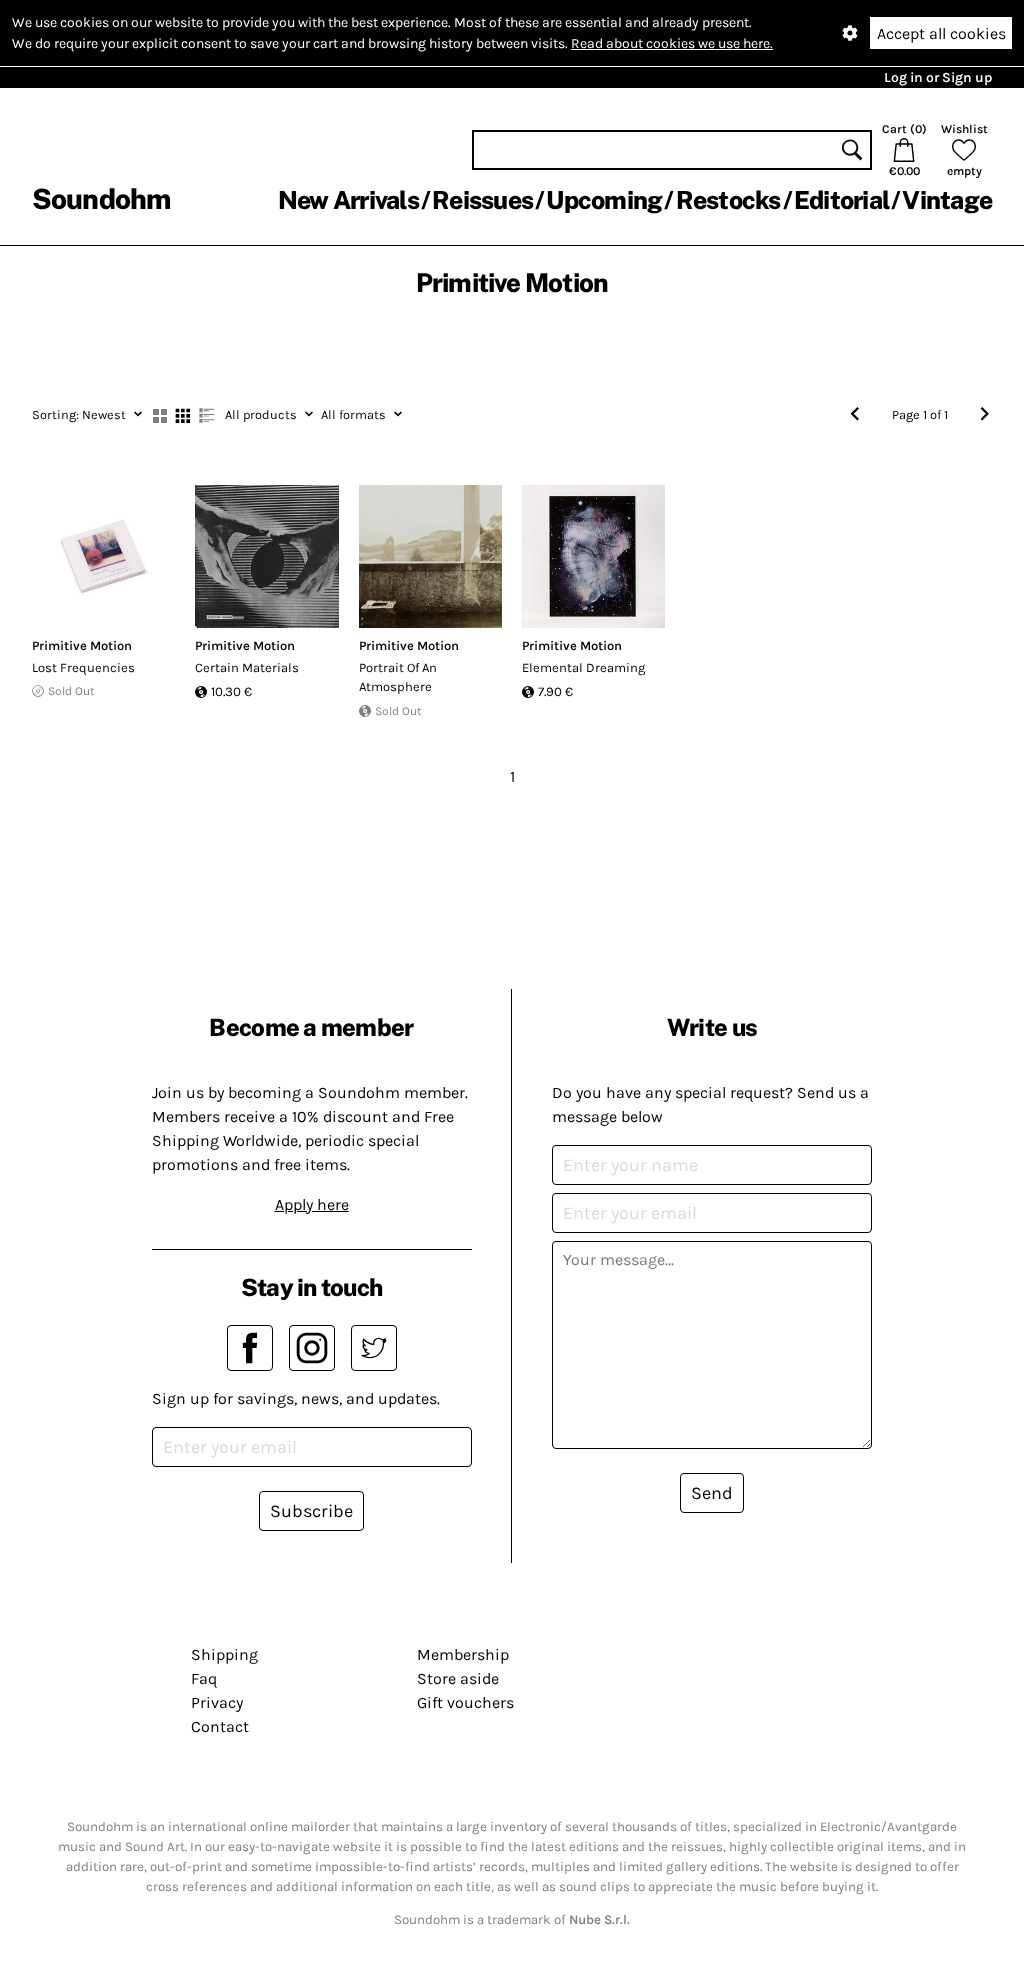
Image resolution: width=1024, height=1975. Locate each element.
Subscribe (311, 1511)
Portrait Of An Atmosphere (398, 677)
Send (712, 1493)
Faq (204, 1678)
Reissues (482, 200)
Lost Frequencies (83, 667)
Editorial (841, 200)
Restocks (728, 200)
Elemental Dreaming (583, 667)
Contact (220, 1726)
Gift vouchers (465, 1702)
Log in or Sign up (938, 77)
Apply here (312, 1204)
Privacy (217, 1702)
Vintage (947, 200)
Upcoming (604, 200)
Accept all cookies (941, 33)
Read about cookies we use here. (672, 43)
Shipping (224, 1654)
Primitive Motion (82, 645)
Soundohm (101, 198)
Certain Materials (247, 667)
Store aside (458, 1678)
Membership (463, 1654)
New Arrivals (348, 200)
